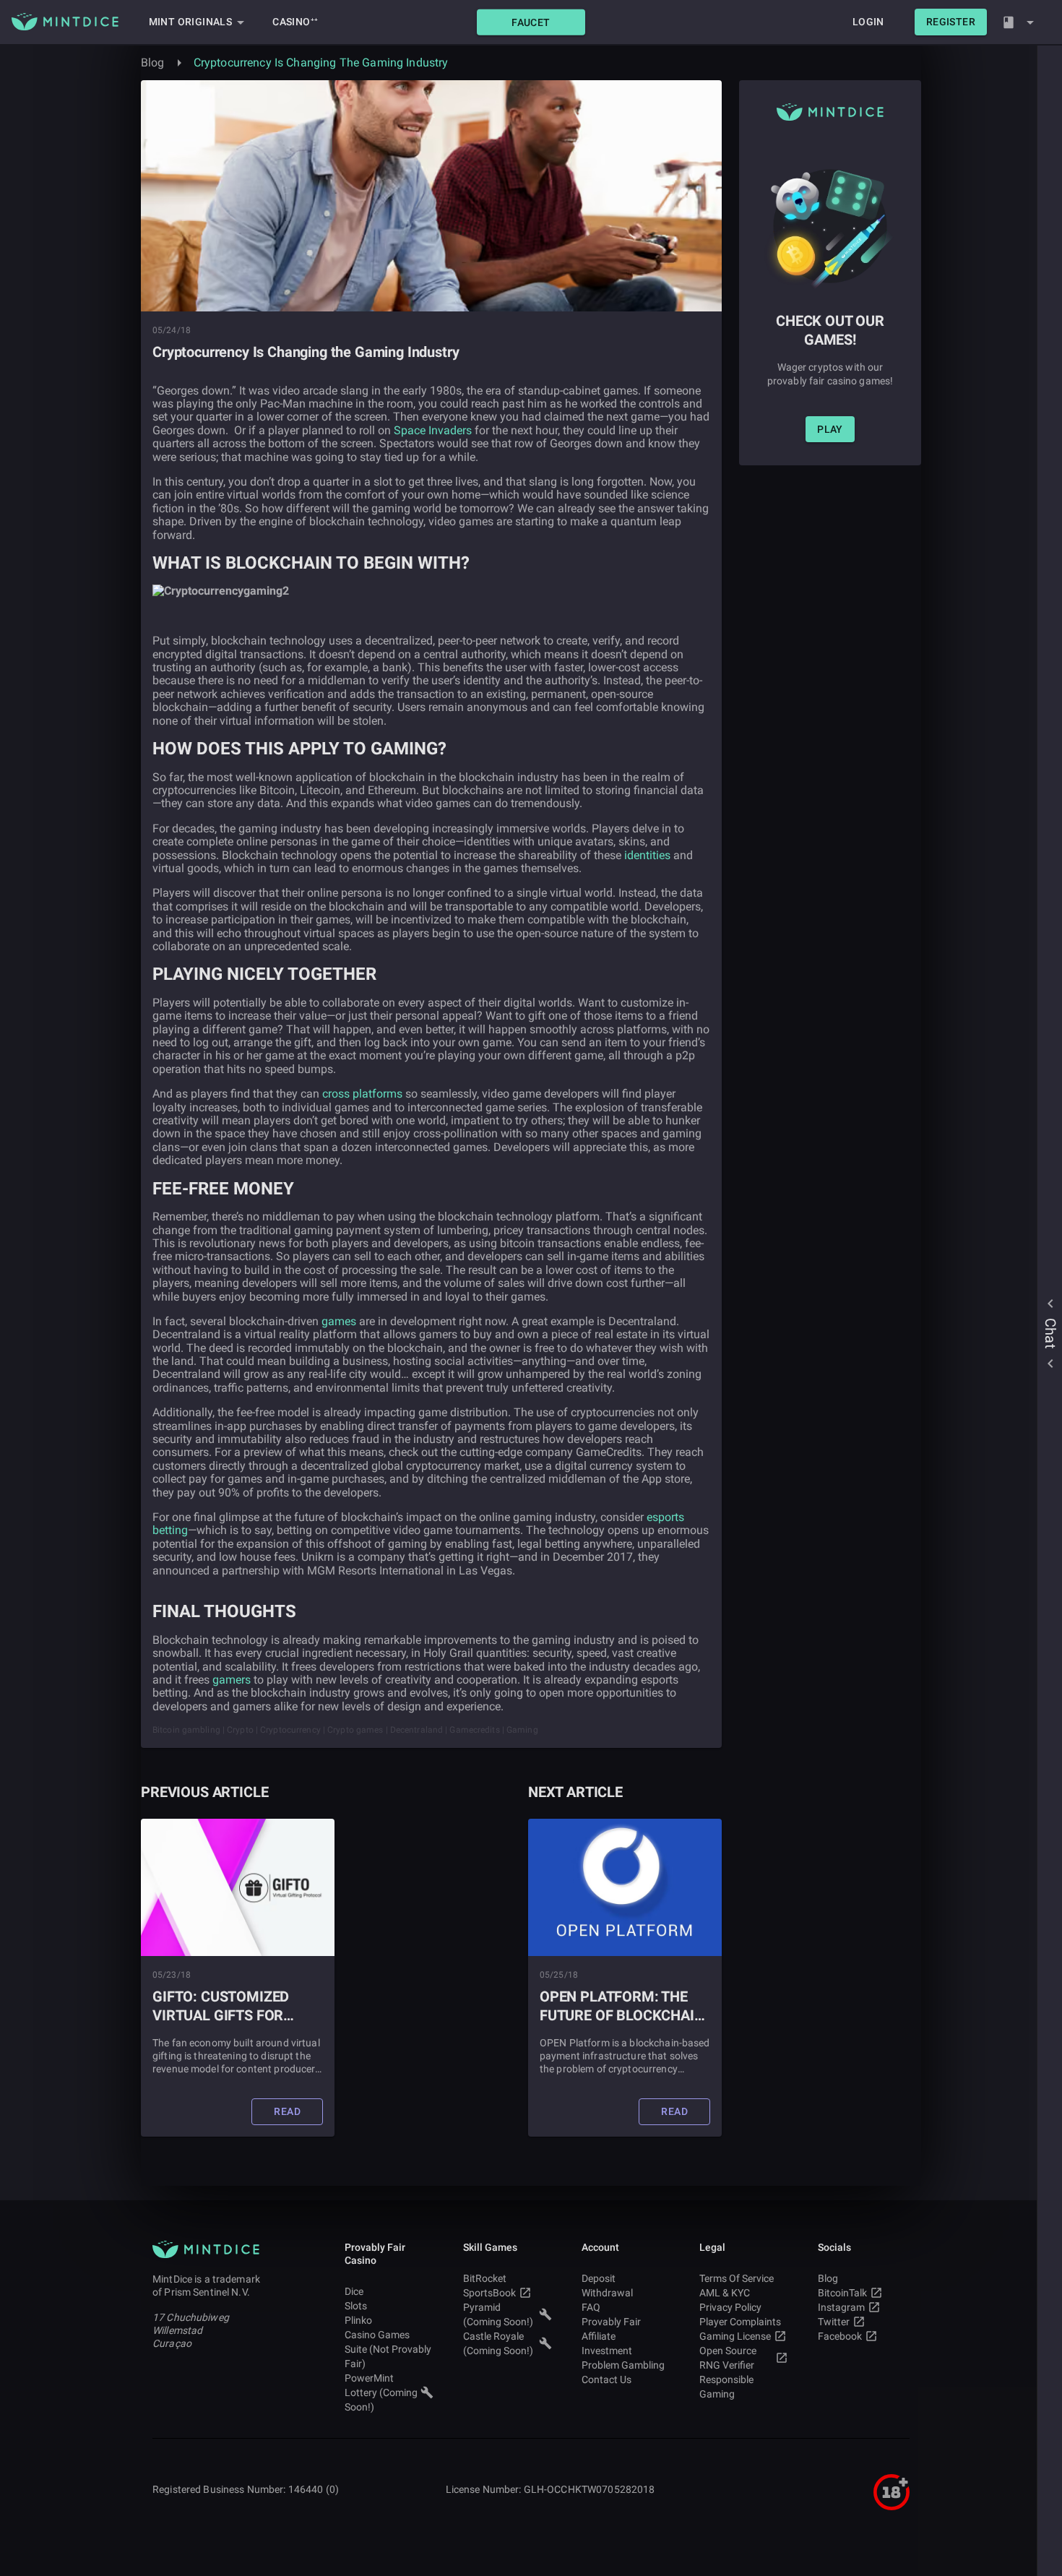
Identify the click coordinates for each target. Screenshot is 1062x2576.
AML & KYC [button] (725, 2293)
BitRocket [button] (485, 2278)
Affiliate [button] (599, 2336)
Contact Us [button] (606, 2379)
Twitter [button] (834, 2322)
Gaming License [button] (735, 2336)
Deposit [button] (599, 2278)
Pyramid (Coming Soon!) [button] (498, 2314)
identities (647, 855)
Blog (153, 63)
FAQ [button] (591, 2307)
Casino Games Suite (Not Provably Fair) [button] (388, 2349)
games (339, 1321)
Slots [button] (356, 2306)
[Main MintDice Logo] (65, 22)
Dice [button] (354, 2291)
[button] (531, 22)
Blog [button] (828, 2278)
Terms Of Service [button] (737, 2278)
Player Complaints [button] (740, 2322)
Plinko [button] (358, 2320)
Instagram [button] (841, 2307)
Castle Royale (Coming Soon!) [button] (498, 2343)
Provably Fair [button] (611, 2322)
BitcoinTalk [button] (842, 2293)
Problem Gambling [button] (623, 2365)
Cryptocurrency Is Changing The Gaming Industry (321, 63)
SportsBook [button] (489, 2293)
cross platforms (362, 1094)
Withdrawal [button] (607, 2293)
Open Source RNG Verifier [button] (728, 2358)
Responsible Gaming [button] (726, 2387)
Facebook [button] (840, 2336)
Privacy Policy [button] (730, 2307)
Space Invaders (433, 430)
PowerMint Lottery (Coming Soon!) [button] (381, 2392)
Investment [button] (607, 2351)
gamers (232, 1680)
